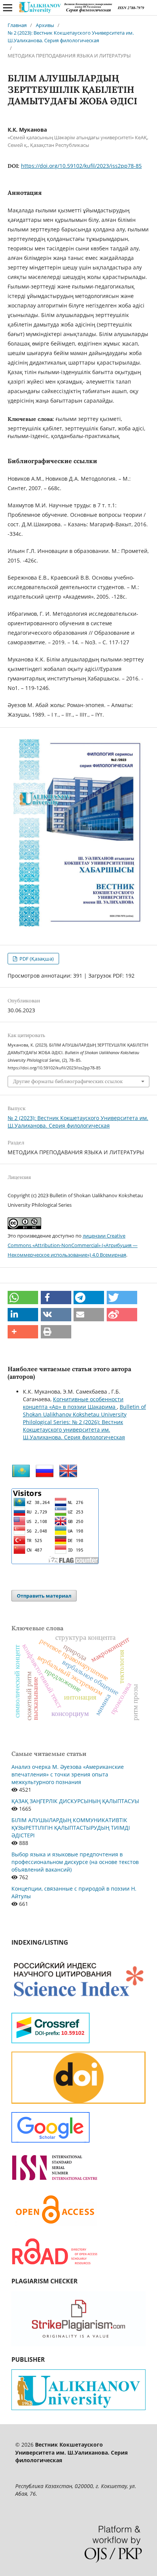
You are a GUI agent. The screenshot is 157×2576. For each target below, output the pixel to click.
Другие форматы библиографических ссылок (68, 1081)
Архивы (45, 25)
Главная (17, 25)
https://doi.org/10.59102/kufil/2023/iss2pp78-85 (81, 166)
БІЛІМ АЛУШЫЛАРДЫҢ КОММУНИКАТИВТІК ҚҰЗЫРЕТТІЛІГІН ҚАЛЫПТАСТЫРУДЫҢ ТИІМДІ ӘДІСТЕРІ (71, 1828)
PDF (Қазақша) (36, 959)
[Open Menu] (8, 8)
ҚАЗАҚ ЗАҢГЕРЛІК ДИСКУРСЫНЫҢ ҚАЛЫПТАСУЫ (75, 1801)
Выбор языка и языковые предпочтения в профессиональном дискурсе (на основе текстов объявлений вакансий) (75, 1862)
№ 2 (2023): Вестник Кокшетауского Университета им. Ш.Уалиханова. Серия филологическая (71, 37)
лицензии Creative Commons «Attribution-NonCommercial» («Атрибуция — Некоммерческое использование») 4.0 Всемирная (73, 1245)
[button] (23, 1298)
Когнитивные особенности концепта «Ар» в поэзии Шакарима (73, 1403)
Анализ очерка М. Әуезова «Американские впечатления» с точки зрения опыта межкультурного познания (68, 1774)
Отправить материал (44, 1596)
